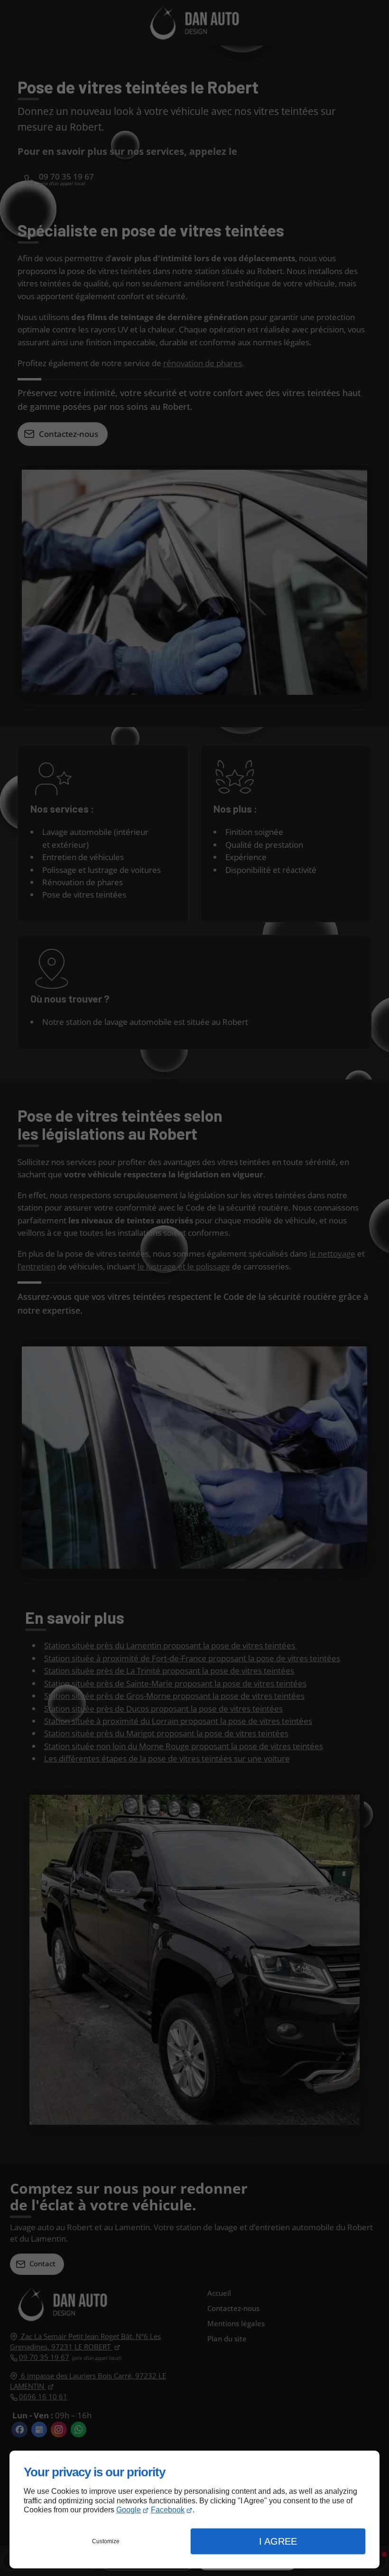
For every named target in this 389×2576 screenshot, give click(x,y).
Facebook (168, 2510)
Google (129, 2510)
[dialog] (194, 2510)
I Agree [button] (278, 2541)
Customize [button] (106, 2541)
